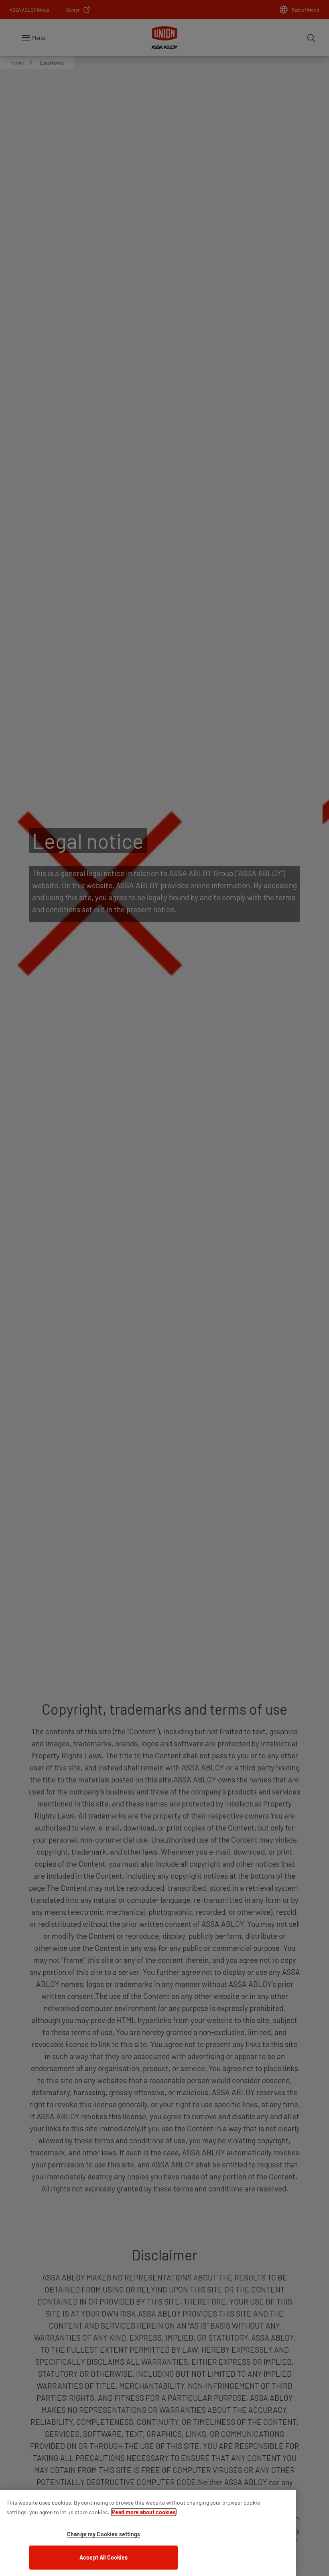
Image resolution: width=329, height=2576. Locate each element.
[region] (148, 2533)
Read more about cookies (144, 2512)
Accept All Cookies (104, 2557)
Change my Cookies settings (104, 2534)
